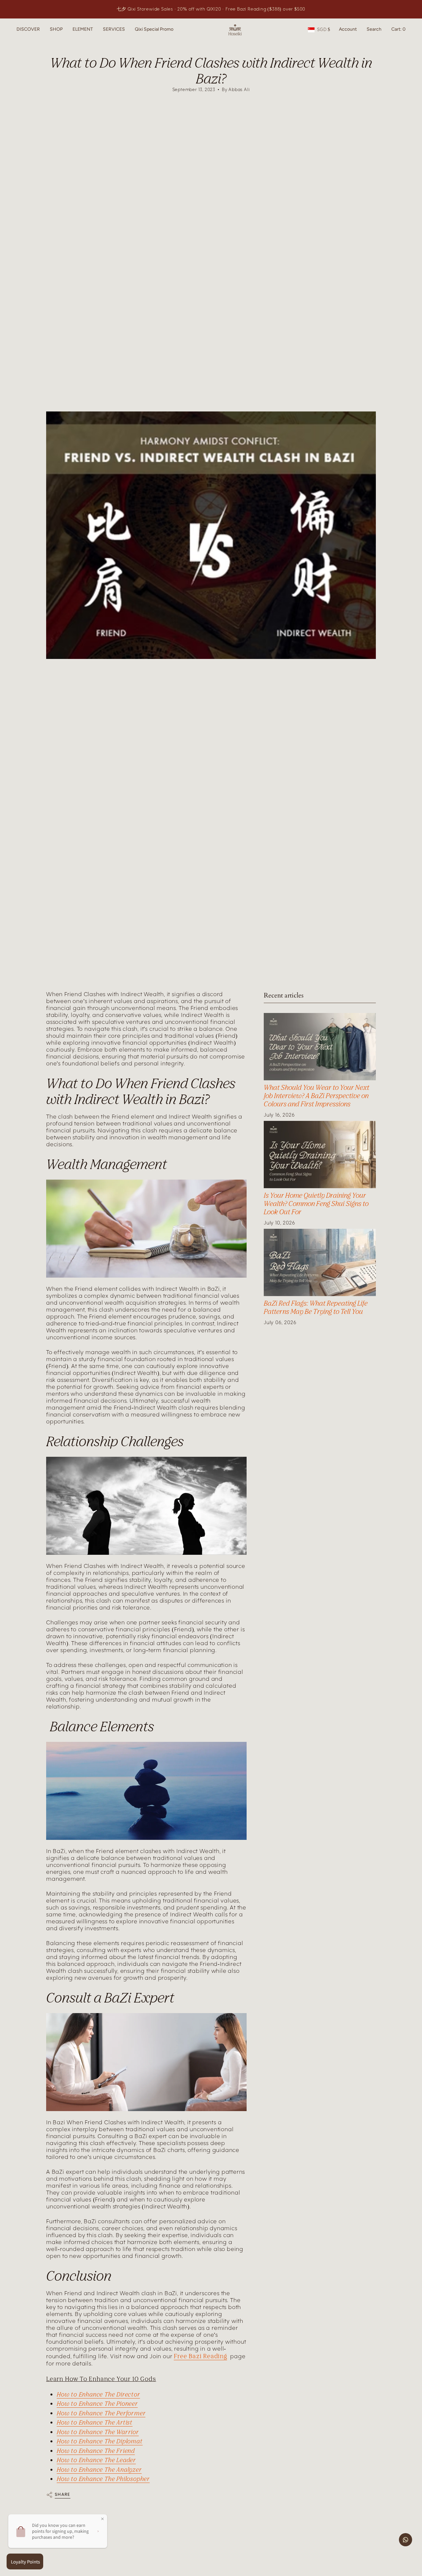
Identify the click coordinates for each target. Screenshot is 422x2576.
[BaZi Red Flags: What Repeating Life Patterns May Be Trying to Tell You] (320, 1262)
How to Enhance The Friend (96, 2451)
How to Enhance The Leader (96, 2460)
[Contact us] (406, 2540)
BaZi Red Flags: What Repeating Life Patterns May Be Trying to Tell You (316, 1307)
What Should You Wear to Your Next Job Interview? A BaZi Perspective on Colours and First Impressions (316, 1096)
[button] (28, 30)
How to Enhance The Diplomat (100, 2441)
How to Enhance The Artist (95, 2422)
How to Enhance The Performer (101, 2413)
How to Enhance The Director (98, 2394)
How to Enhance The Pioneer (97, 2403)
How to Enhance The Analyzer (99, 2469)
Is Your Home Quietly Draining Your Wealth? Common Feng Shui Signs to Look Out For (316, 1204)
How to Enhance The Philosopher (103, 2479)
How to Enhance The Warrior (98, 2432)
